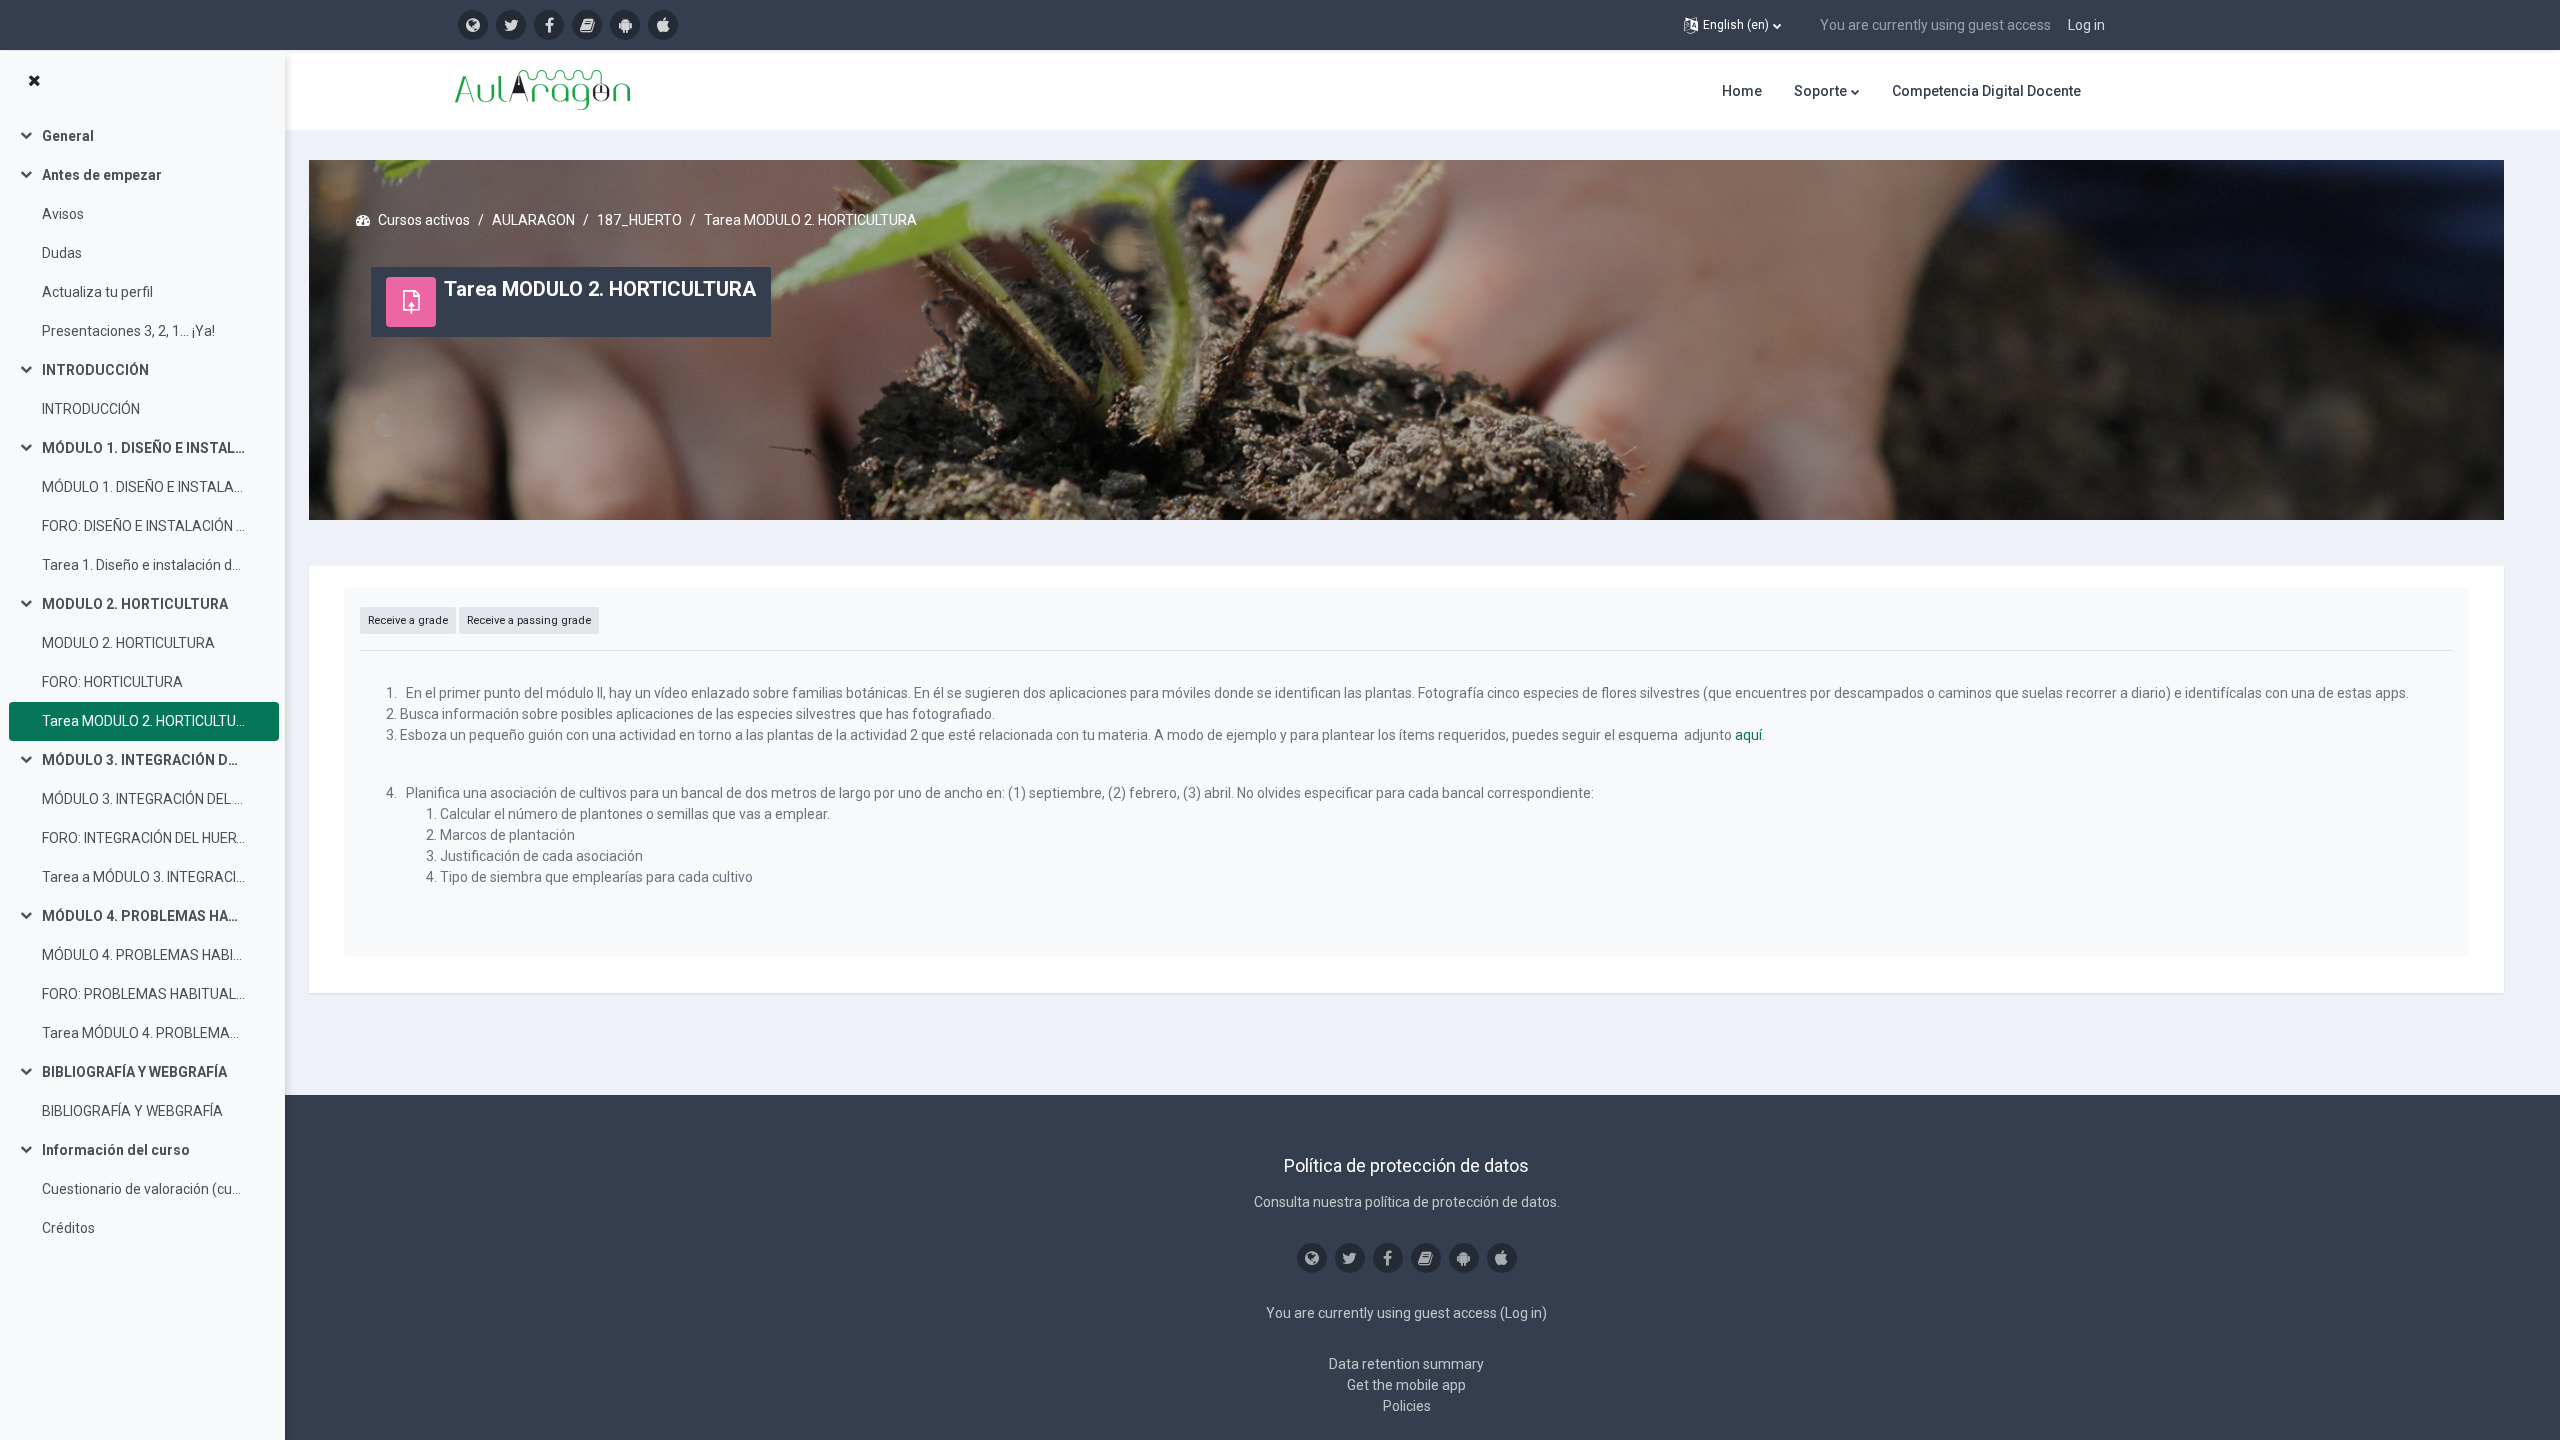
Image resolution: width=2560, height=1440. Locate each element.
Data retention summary (1406, 1364)
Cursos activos (424, 220)
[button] (1732, 25)
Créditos (68, 1228)
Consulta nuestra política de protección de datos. (1407, 1202)
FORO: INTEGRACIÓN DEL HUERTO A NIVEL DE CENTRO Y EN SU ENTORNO (143, 838)
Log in (2086, 25)
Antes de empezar (102, 175)
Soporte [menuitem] (1820, 91)
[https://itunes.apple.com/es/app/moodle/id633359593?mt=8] (663, 25)
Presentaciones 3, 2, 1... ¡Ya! (128, 331)
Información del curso (116, 1150)
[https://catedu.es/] (473, 25)
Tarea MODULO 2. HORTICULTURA (143, 721)
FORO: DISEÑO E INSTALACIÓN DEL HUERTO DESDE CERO (143, 526)
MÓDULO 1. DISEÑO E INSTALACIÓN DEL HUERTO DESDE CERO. (143, 448)
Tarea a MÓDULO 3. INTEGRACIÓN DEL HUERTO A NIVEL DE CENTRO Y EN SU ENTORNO (143, 877)
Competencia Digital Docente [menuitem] (1986, 91)
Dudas (62, 253)
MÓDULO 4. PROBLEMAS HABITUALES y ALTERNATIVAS (143, 916)
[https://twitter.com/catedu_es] (511, 25)
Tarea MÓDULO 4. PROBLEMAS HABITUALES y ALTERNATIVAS (143, 1033)
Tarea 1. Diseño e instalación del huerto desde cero (143, 565)
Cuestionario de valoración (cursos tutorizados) (143, 1189)
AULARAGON (533, 220)
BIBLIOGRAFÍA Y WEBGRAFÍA (134, 1072)
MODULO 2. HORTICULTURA (135, 604)
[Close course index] (34, 81)
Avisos (63, 214)
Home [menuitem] (1742, 91)
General (68, 136)
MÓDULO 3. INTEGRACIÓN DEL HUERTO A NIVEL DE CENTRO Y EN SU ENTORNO (143, 760)
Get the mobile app (1406, 1385)
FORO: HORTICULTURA (112, 682)
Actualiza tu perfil (97, 292)
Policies (1407, 1406)
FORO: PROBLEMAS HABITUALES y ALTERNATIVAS (143, 994)
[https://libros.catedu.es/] (587, 25)
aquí (1748, 735)
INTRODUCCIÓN (95, 370)
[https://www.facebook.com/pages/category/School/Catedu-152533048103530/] (549, 25)
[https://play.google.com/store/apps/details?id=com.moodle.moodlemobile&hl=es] (625, 25)
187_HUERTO (639, 220)
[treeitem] (142, 136)
